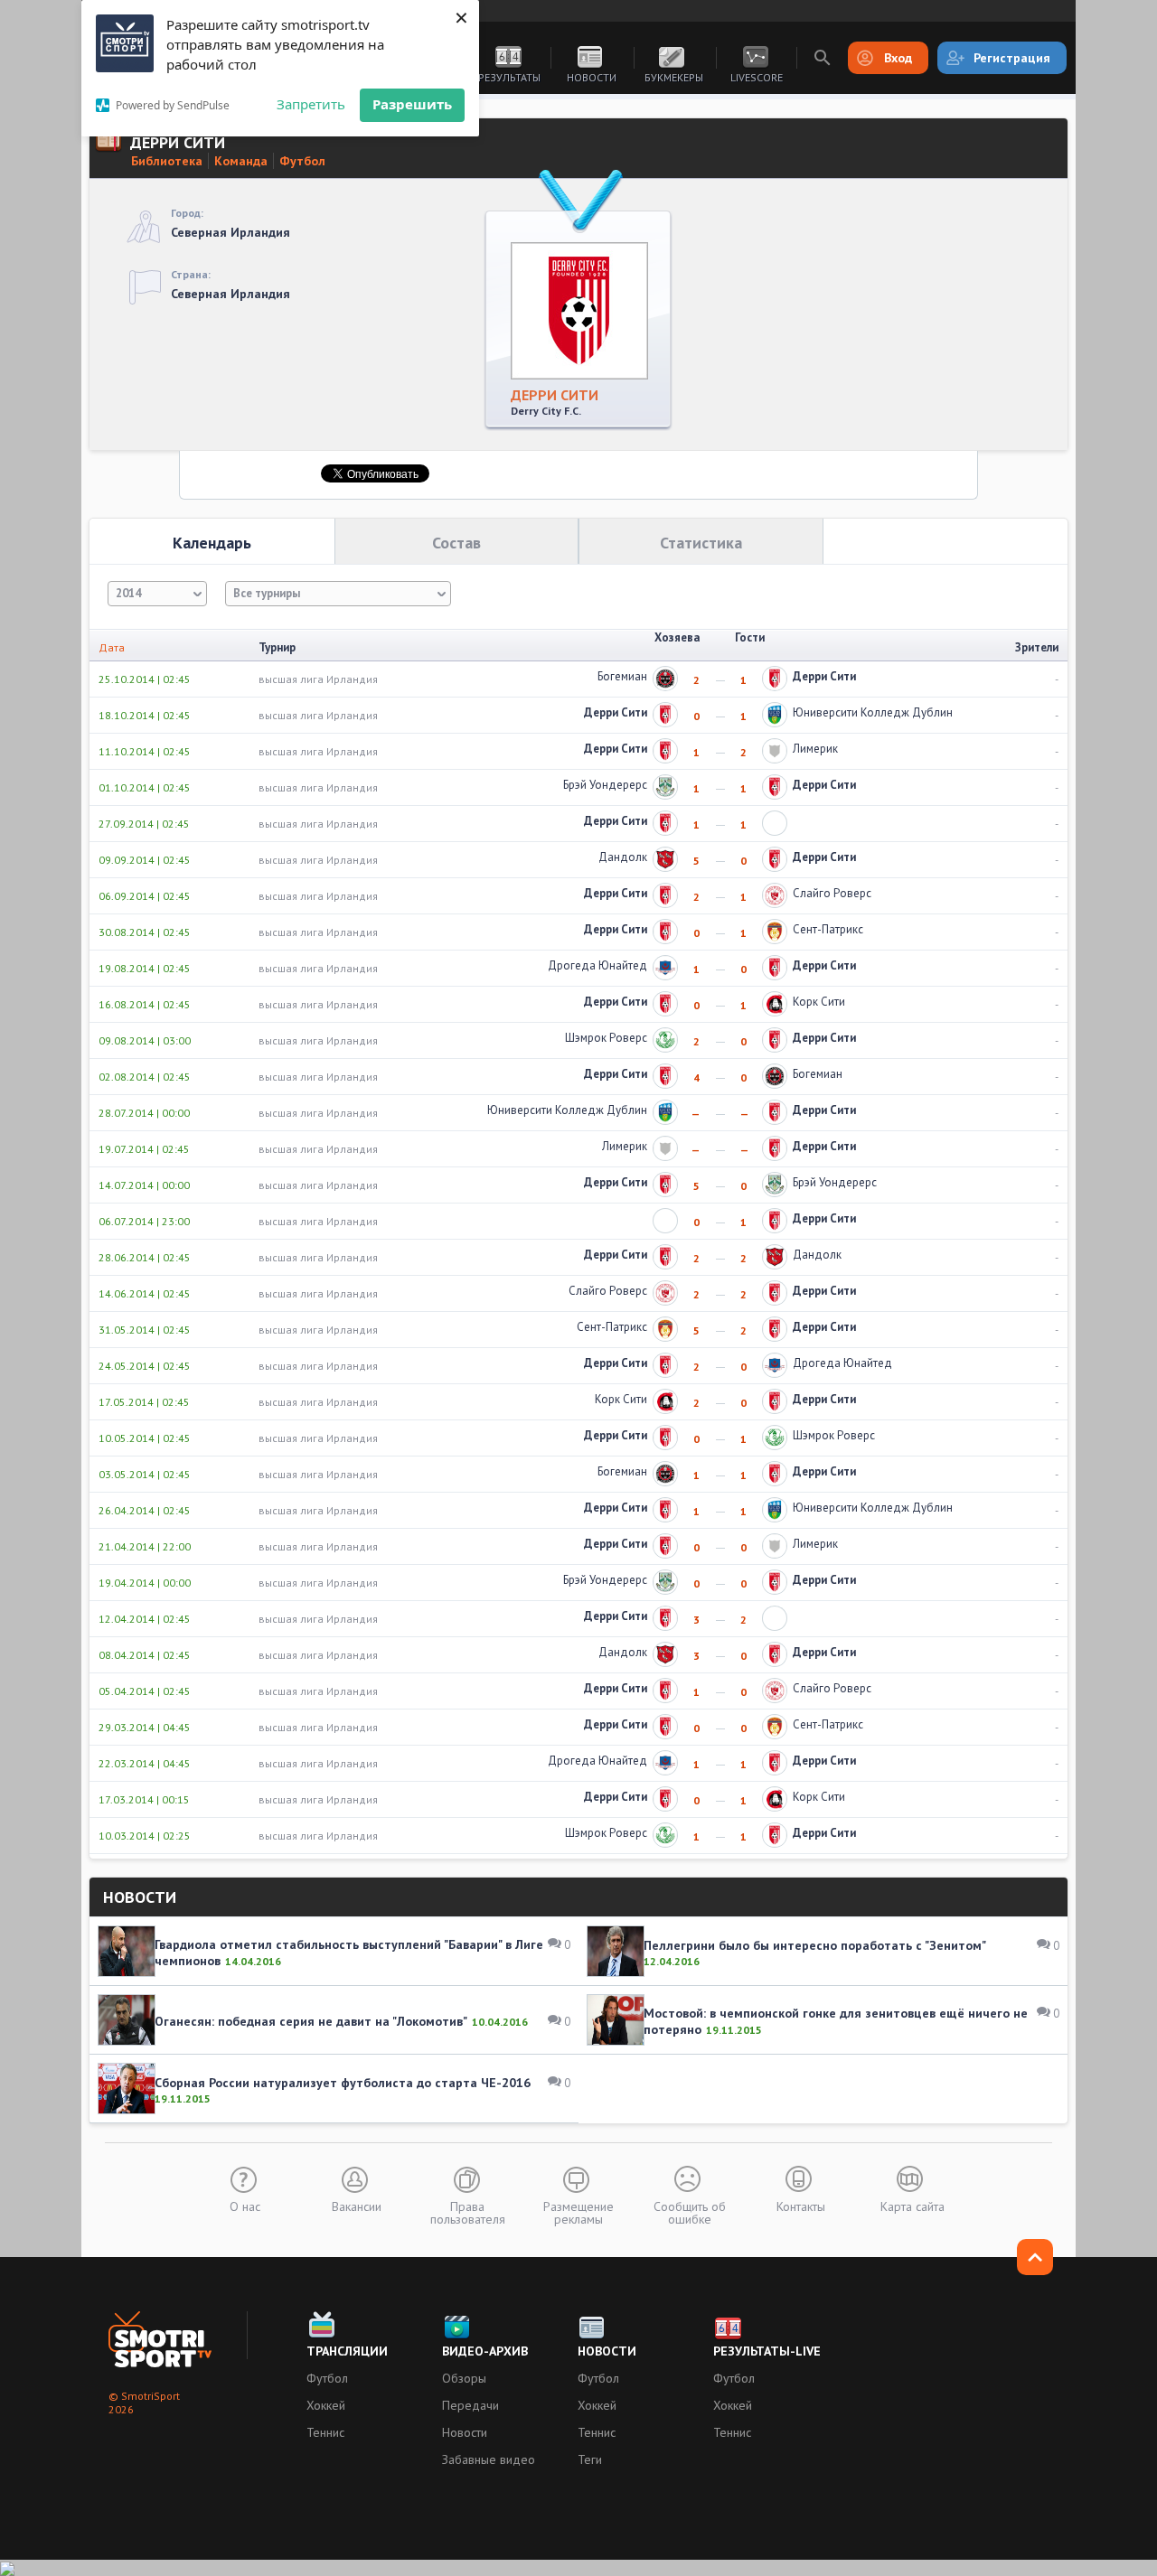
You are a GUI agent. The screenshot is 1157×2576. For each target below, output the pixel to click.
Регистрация (1012, 58)
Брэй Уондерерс (605, 785)
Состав (456, 543)
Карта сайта (912, 2206)
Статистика (701, 543)
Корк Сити (819, 1002)
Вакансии (357, 2206)
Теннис (325, 2432)
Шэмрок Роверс (606, 1038)
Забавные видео (489, 2459)
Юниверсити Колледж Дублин (873, 712)
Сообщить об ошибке (690, 2212)
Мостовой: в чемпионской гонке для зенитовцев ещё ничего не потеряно (836, 2021)
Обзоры (464, 2378)
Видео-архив (485, 2351)
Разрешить (412, 104)
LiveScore (757, 77)
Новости (592, 77)
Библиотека (167, 161)
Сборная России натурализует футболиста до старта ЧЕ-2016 (343, 2083)
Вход (898, 58)
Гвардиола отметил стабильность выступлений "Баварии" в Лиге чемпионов (349, 1953)
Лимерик (815, 749)
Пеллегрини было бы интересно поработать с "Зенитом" (815, 1945)
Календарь (212, 543)
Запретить (311, 104)
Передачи (470, 2405)
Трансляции (347, 2351)
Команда (241, 161)
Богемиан (622, 676)
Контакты (801, 2206)
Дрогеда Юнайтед (597, 965)
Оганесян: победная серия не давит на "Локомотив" (311, 2021)
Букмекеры (674, 77)
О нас (245, 2206)
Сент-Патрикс (828, 929)
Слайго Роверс (832, 893)
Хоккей (326, 2405)
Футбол (302, 161)
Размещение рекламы (578, 2212)
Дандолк (623, 857)
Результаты (509, 77)
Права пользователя (468, 2212)
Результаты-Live (767, 2351)
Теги (590, 2459)
